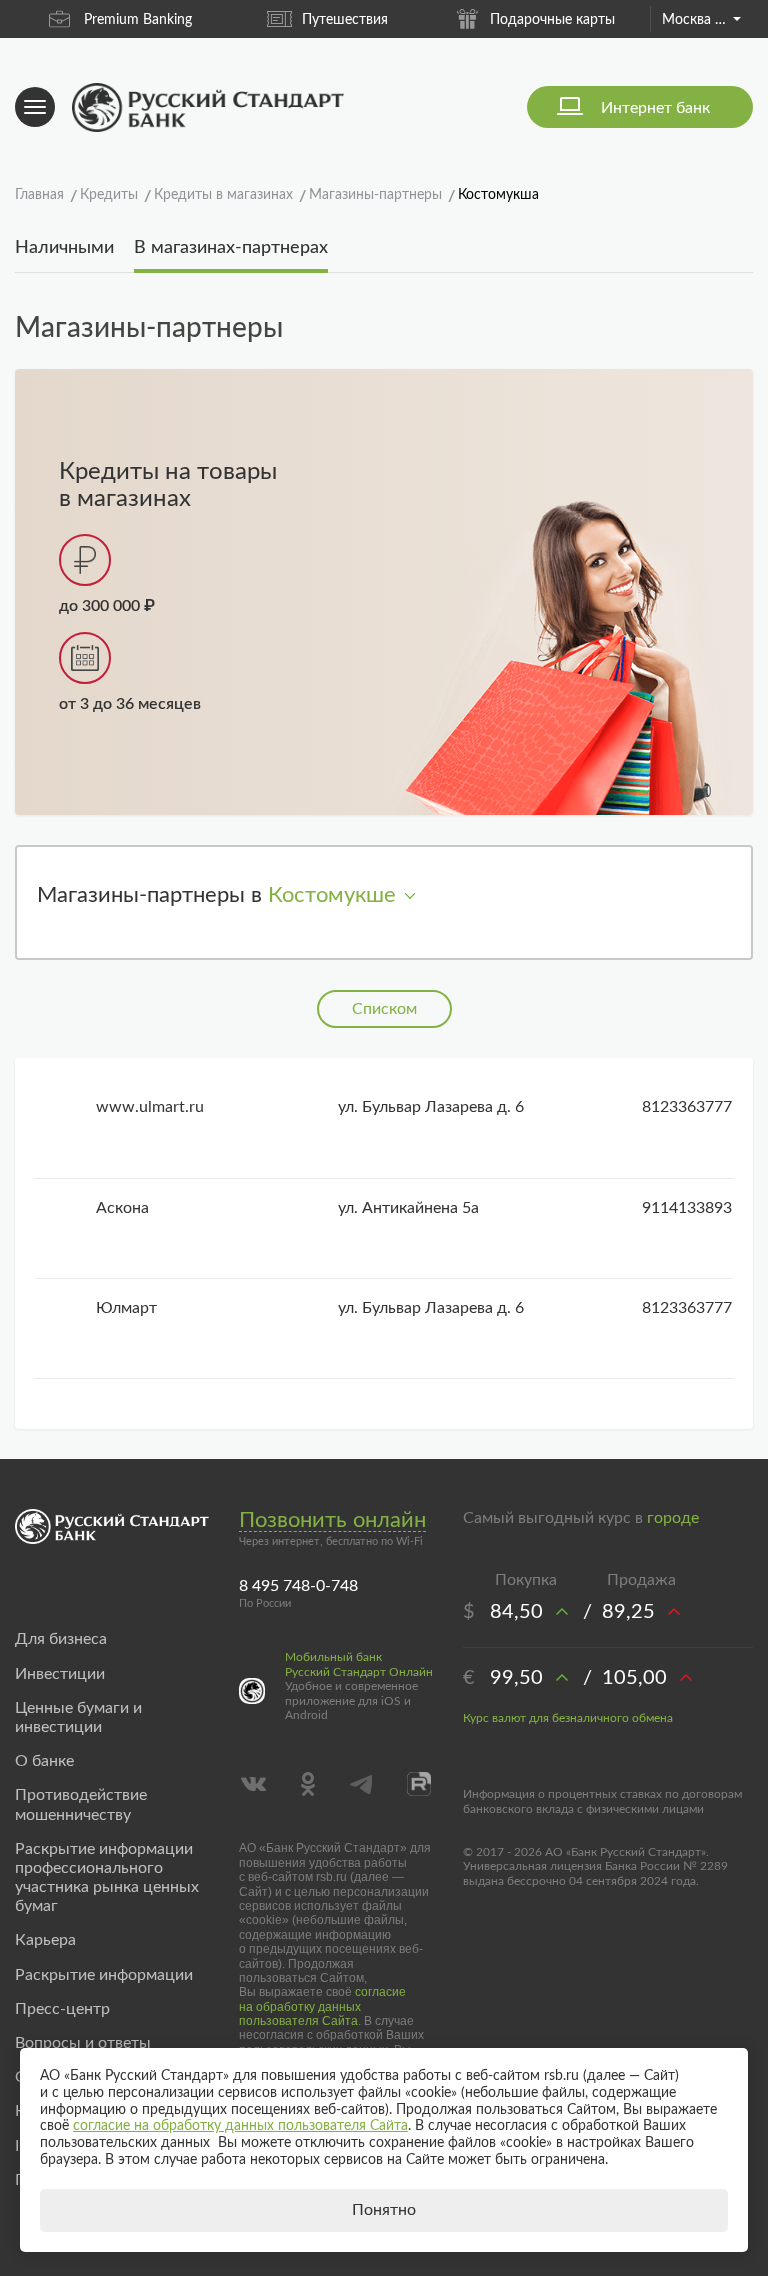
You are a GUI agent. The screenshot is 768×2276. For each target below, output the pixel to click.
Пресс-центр (62, 2009)
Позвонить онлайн (332, 1520)
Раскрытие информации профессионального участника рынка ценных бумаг (107, 1878)
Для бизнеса (61, 1639)
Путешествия (345, 20)
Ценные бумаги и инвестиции (78, 1717)
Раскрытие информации (104, 1975)
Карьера (45, 1940)
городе (673, 1518)
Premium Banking (138, 20)
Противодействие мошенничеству (81, 1804)
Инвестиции (60, 1674)
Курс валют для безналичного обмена (568, 1718)
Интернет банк (655, 108)
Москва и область (701, 20)
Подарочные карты (552, 20)
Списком (384, 1009)
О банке (44, 1761)
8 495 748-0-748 (298, 1586)
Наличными (64, 248)
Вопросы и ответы (83, 2043)
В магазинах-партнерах (231, 248)
